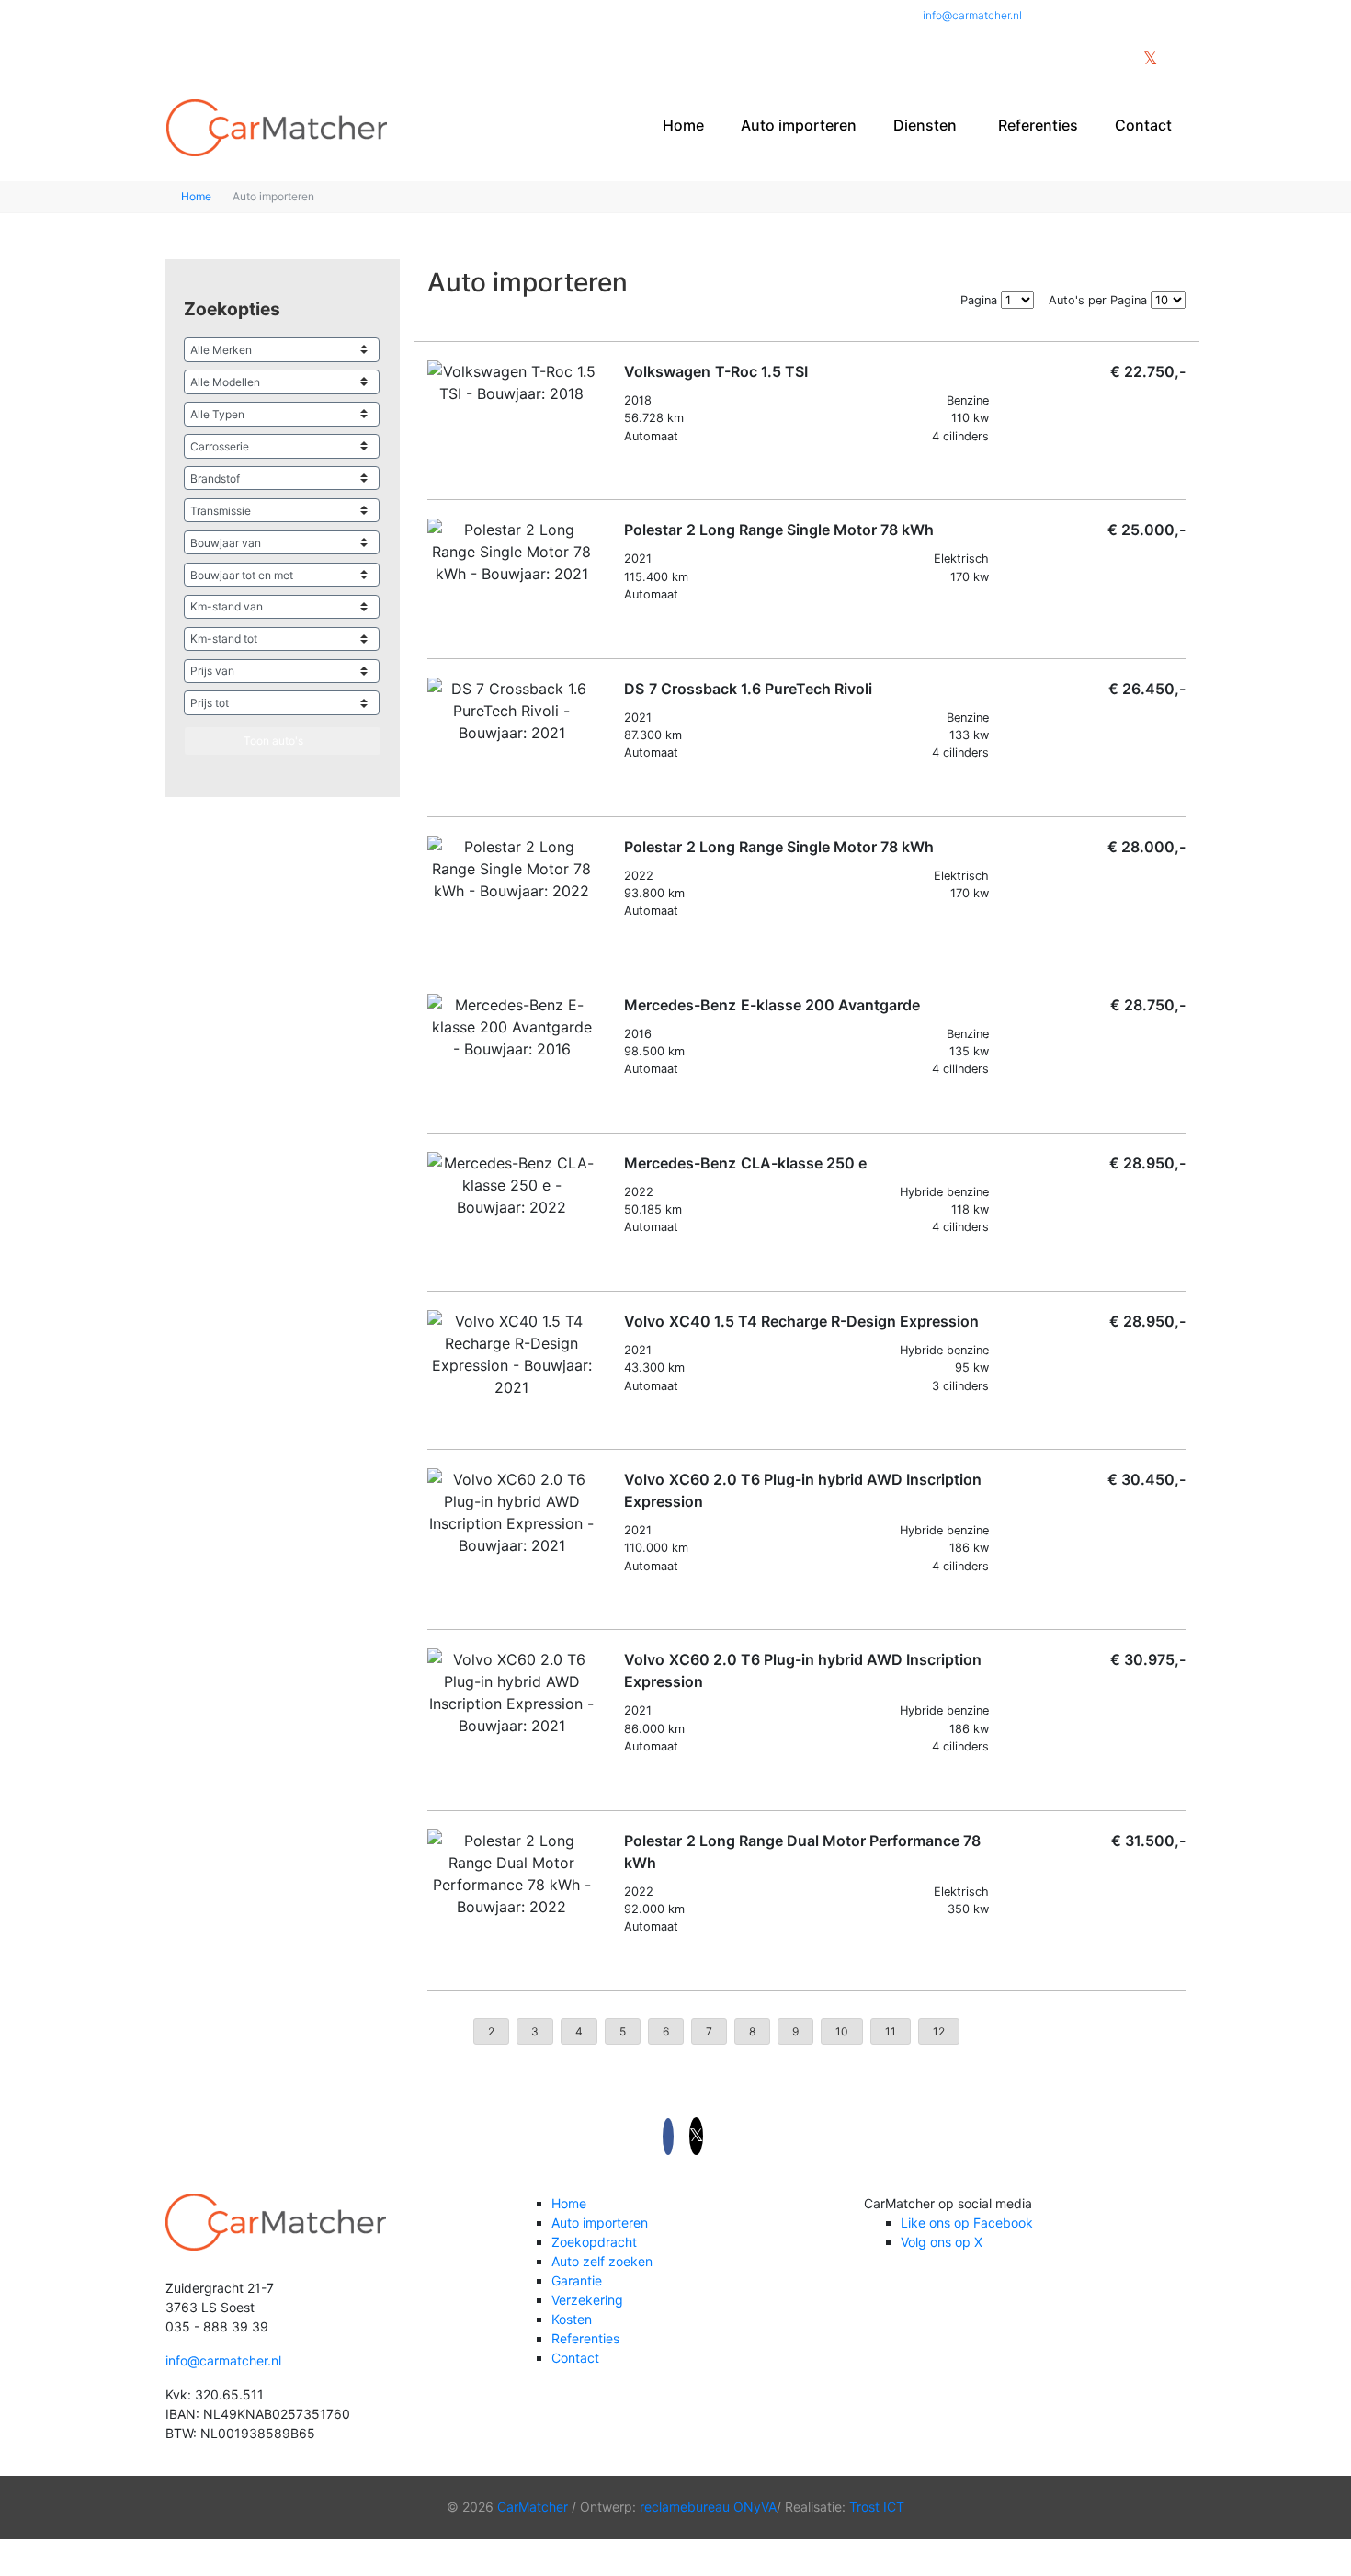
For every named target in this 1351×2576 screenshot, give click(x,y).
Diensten (925, 125)
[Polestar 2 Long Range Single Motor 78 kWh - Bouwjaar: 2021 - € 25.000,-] (512, 552)
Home (683, 125)
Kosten (572, 2319)
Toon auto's (273, 741)
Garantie (577, 2280)
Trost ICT (877, 2507)
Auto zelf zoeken (602, 2261)
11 (891, 2031)
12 (939, 2031)
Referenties (1038, 125)
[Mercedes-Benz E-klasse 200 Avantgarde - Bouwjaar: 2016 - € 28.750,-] (512, 1027)
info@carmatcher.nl (972, 15)
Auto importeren (799, 125)
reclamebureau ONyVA (708, 2507)
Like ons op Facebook (967, 2223)
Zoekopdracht (594, 2242)
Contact (1143, 125)
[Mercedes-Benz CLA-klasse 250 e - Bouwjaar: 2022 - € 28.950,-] (512, 1185)
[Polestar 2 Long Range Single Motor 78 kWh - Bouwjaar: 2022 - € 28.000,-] (512, 869)
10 (842, 2031)
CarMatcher (533, 2507)
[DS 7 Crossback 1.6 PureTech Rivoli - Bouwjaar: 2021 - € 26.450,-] (512, 711)
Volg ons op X (942, 2242)
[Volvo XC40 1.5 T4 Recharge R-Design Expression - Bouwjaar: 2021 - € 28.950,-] (512, 1354)
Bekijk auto (668, 472)
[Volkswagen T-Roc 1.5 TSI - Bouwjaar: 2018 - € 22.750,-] (512, 382)
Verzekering (587, 2300)
